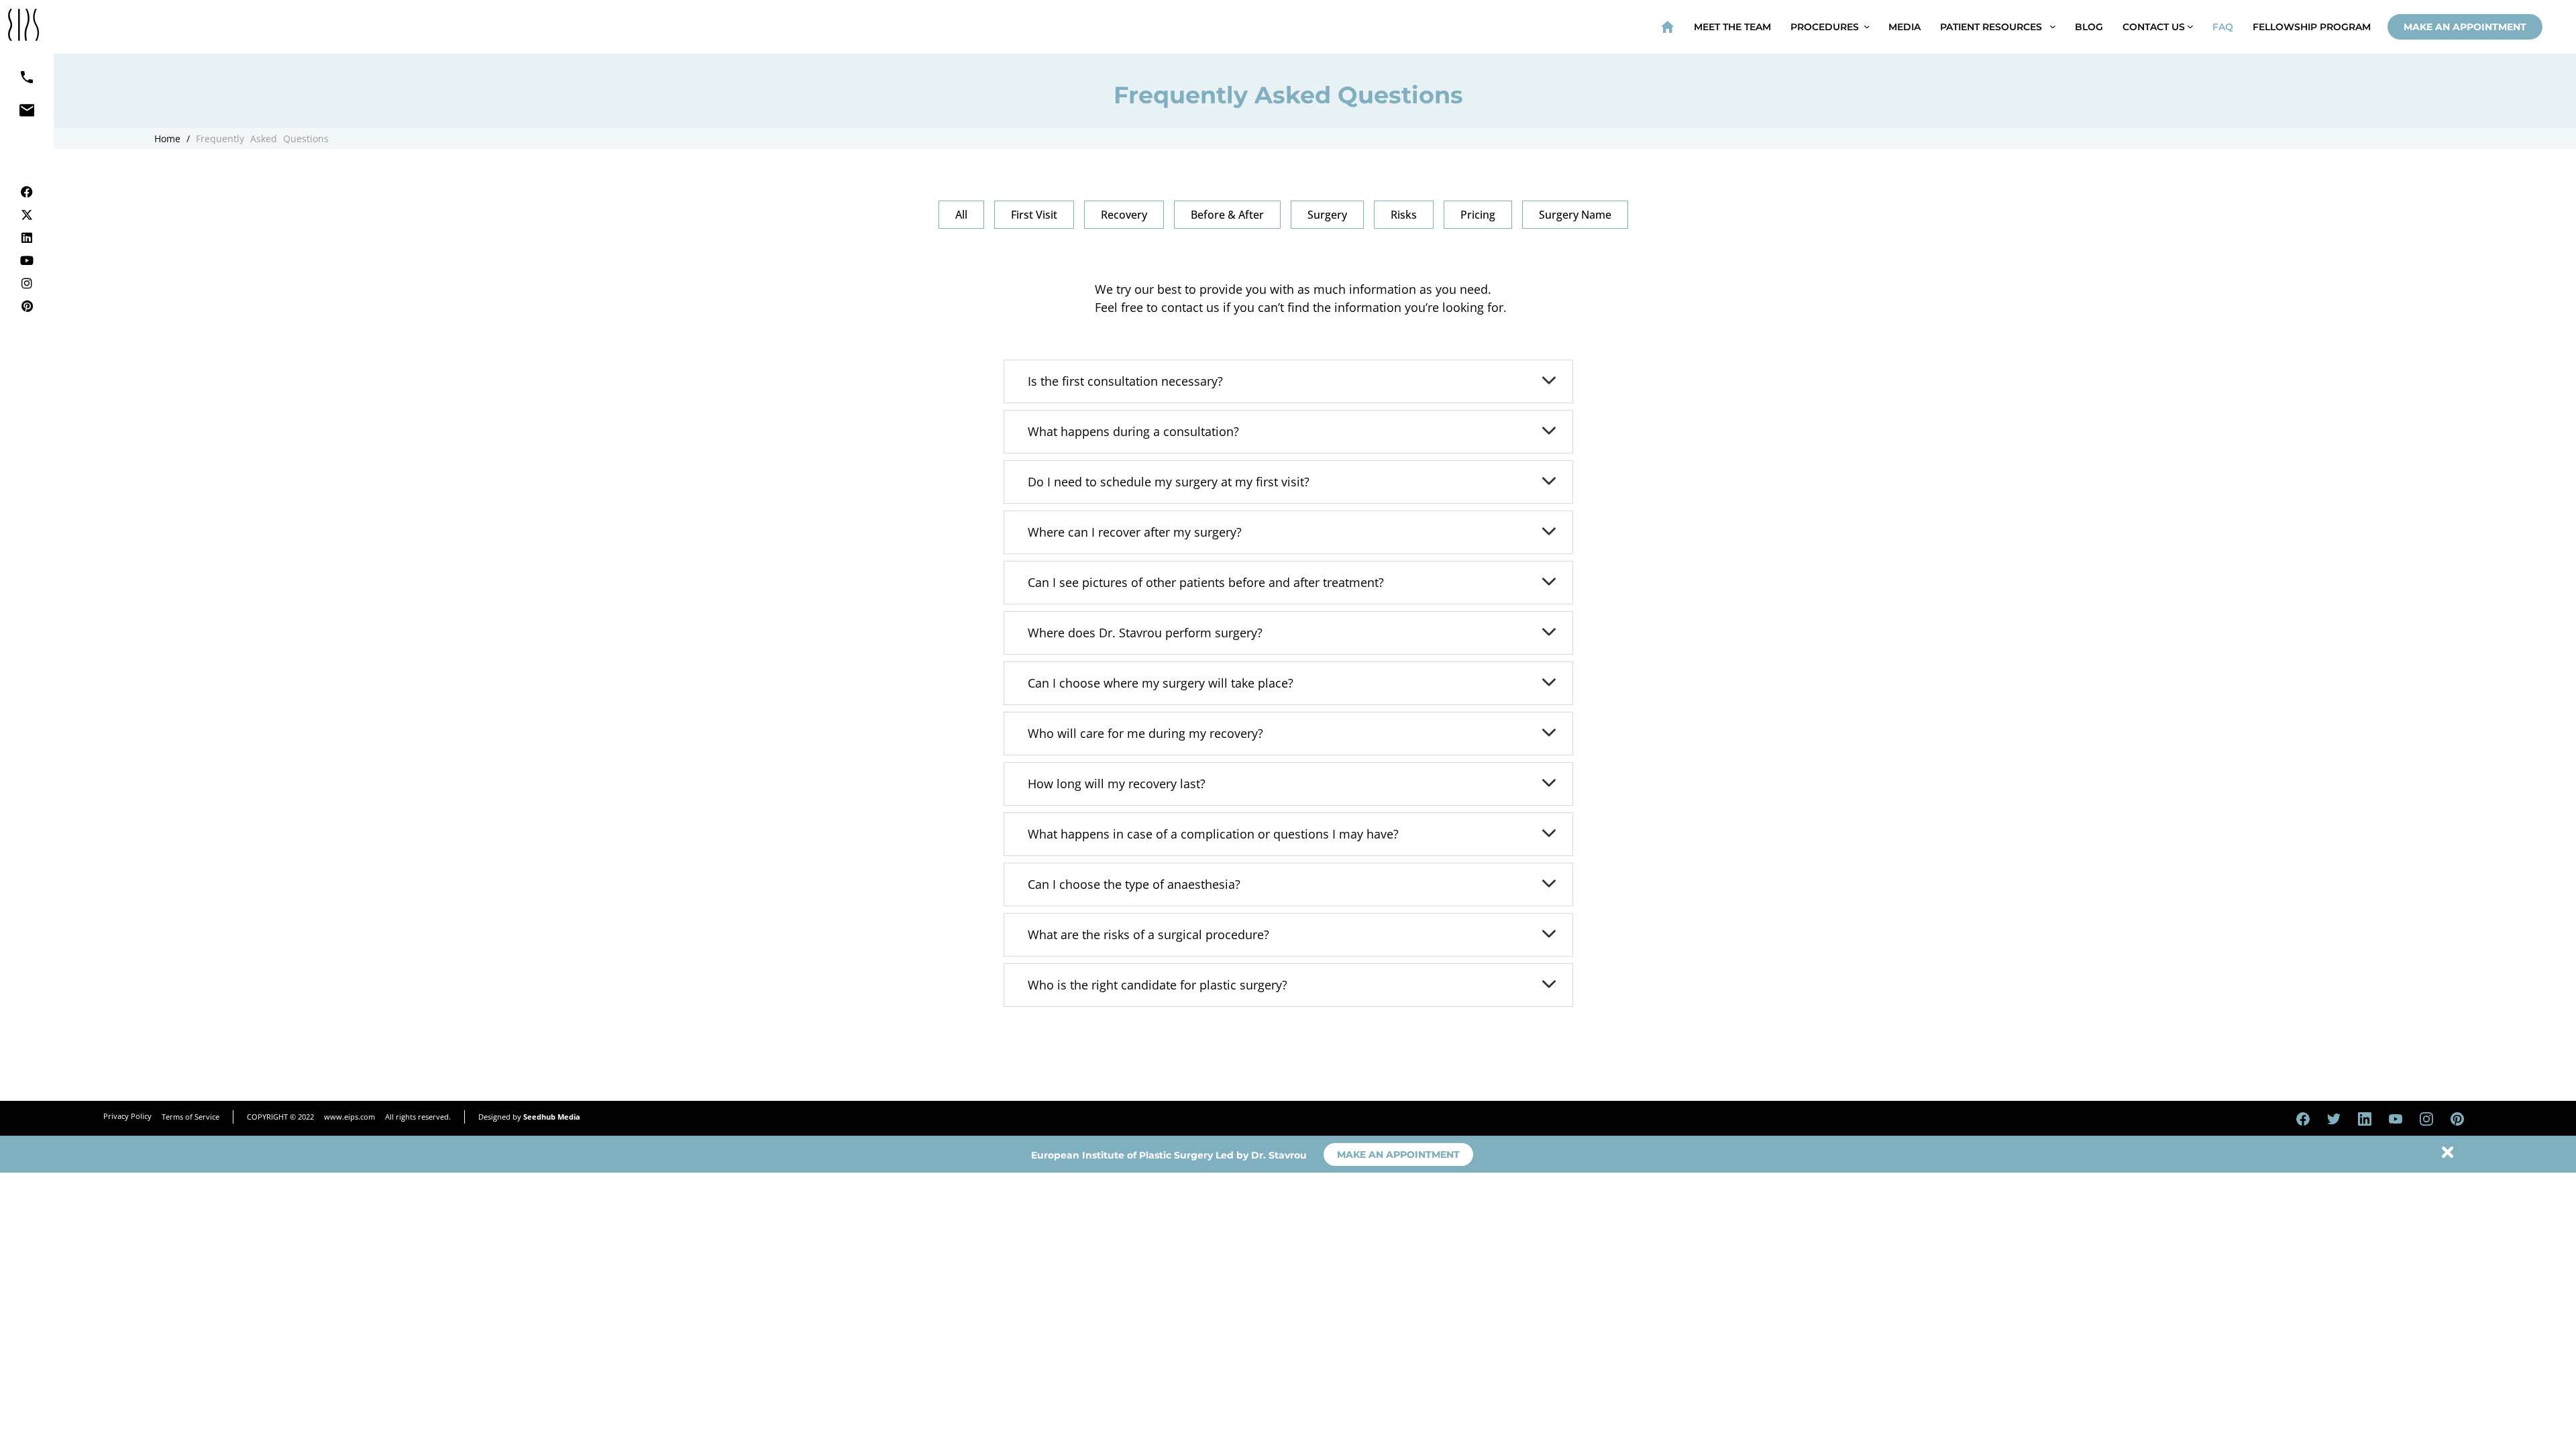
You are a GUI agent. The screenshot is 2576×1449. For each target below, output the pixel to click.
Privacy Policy (127, 1116)
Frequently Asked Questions (262, 139)
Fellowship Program (2312, 27)
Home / (172, 139)
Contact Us (2155, 27)
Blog (2089, 27)
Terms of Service (191, 1117)
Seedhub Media (552, 1117)
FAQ (2223, 27)
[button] (961, 215)
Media (1904, 27)
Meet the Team (1732, 27)
